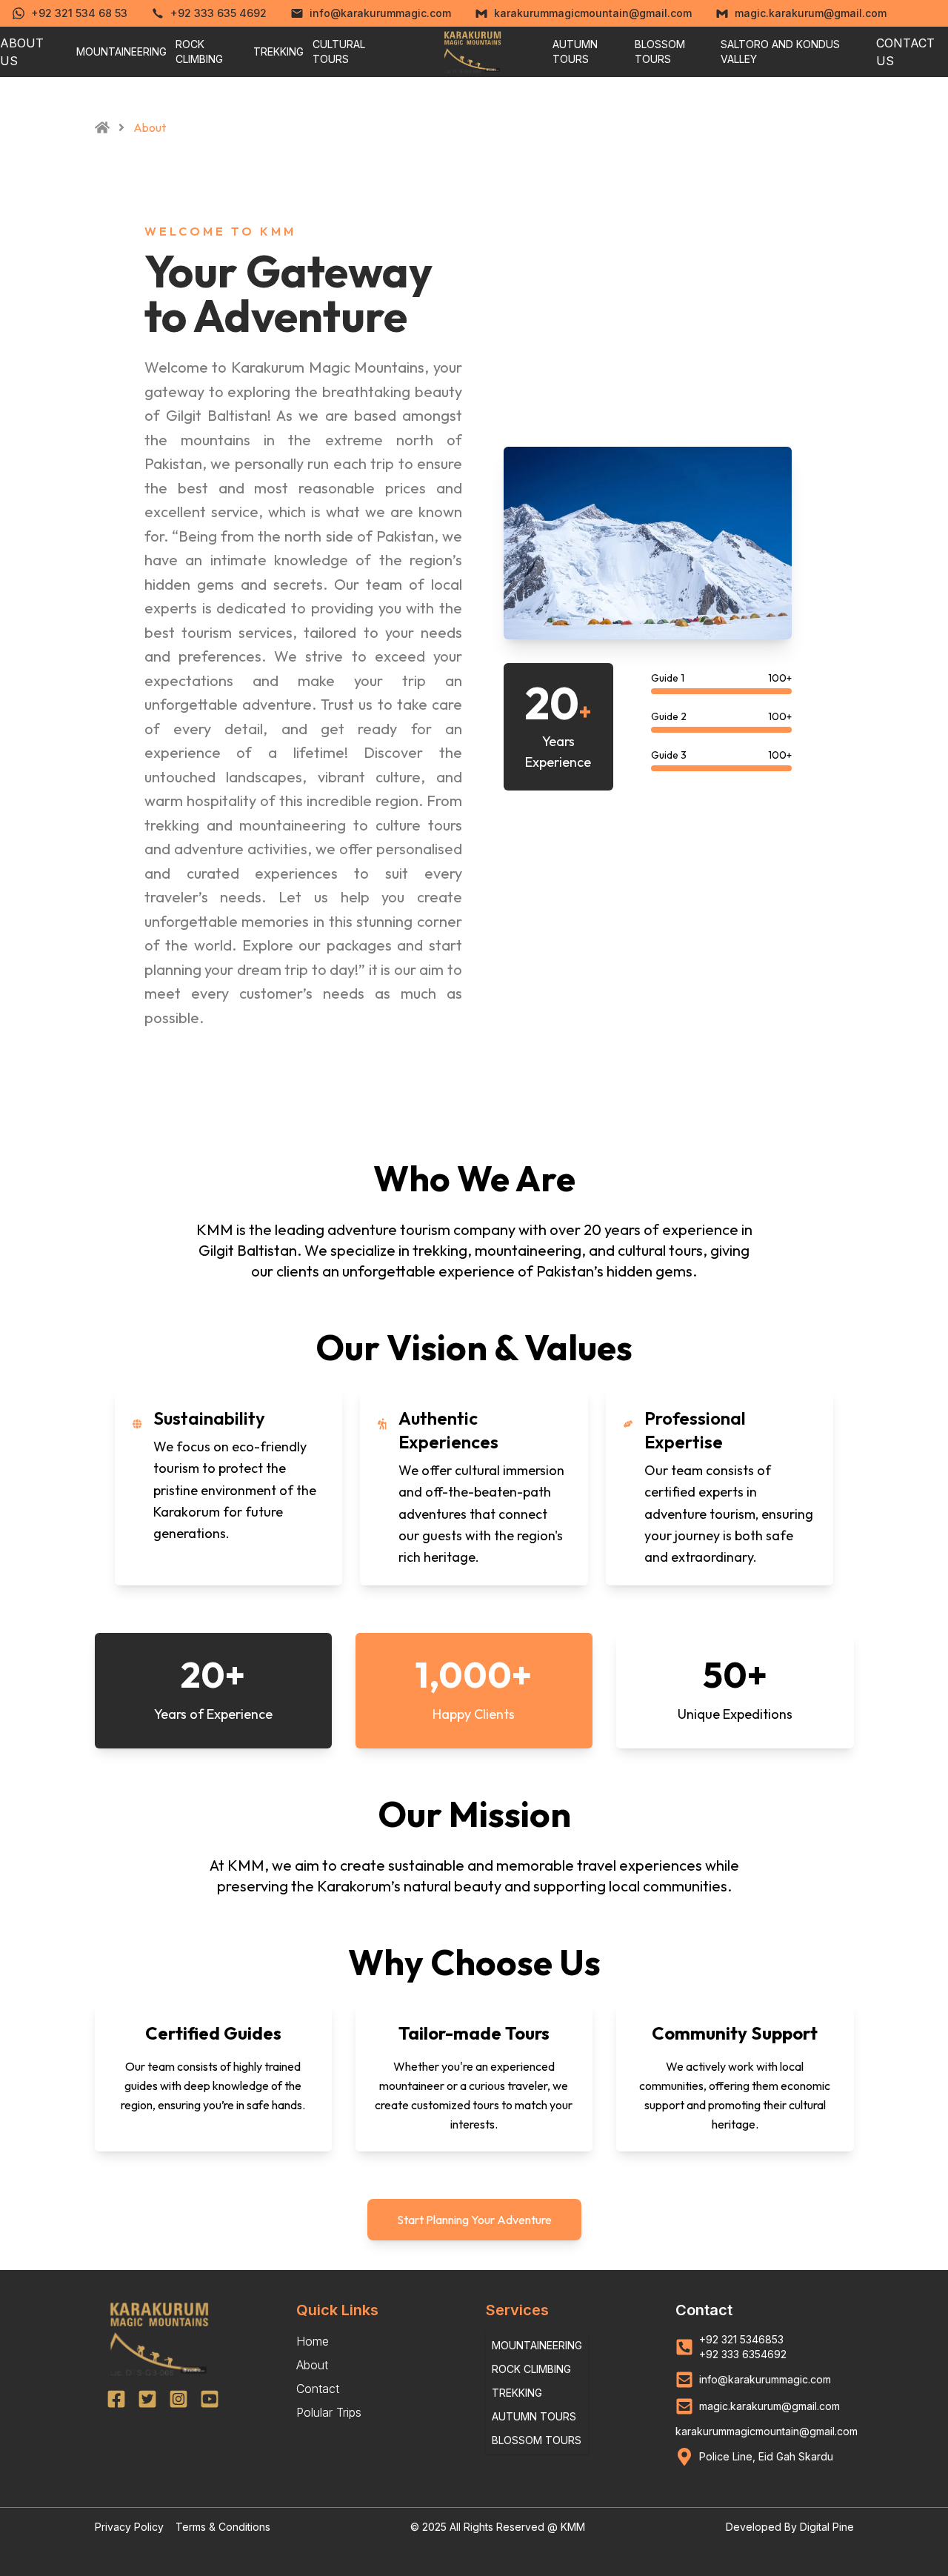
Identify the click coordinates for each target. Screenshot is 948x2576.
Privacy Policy (129, 2527)
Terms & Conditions (223, 2527)
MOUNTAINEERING (121, 51)
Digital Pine (827, 2527)
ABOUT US (22, 52)
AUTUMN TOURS (575, 51)
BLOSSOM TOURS (660, 51)
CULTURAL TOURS (339, 51)
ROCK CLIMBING (199, 51)
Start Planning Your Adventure (474, 2220)
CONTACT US (905, 52)
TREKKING (278, 51)
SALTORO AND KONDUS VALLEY (780, 51)
